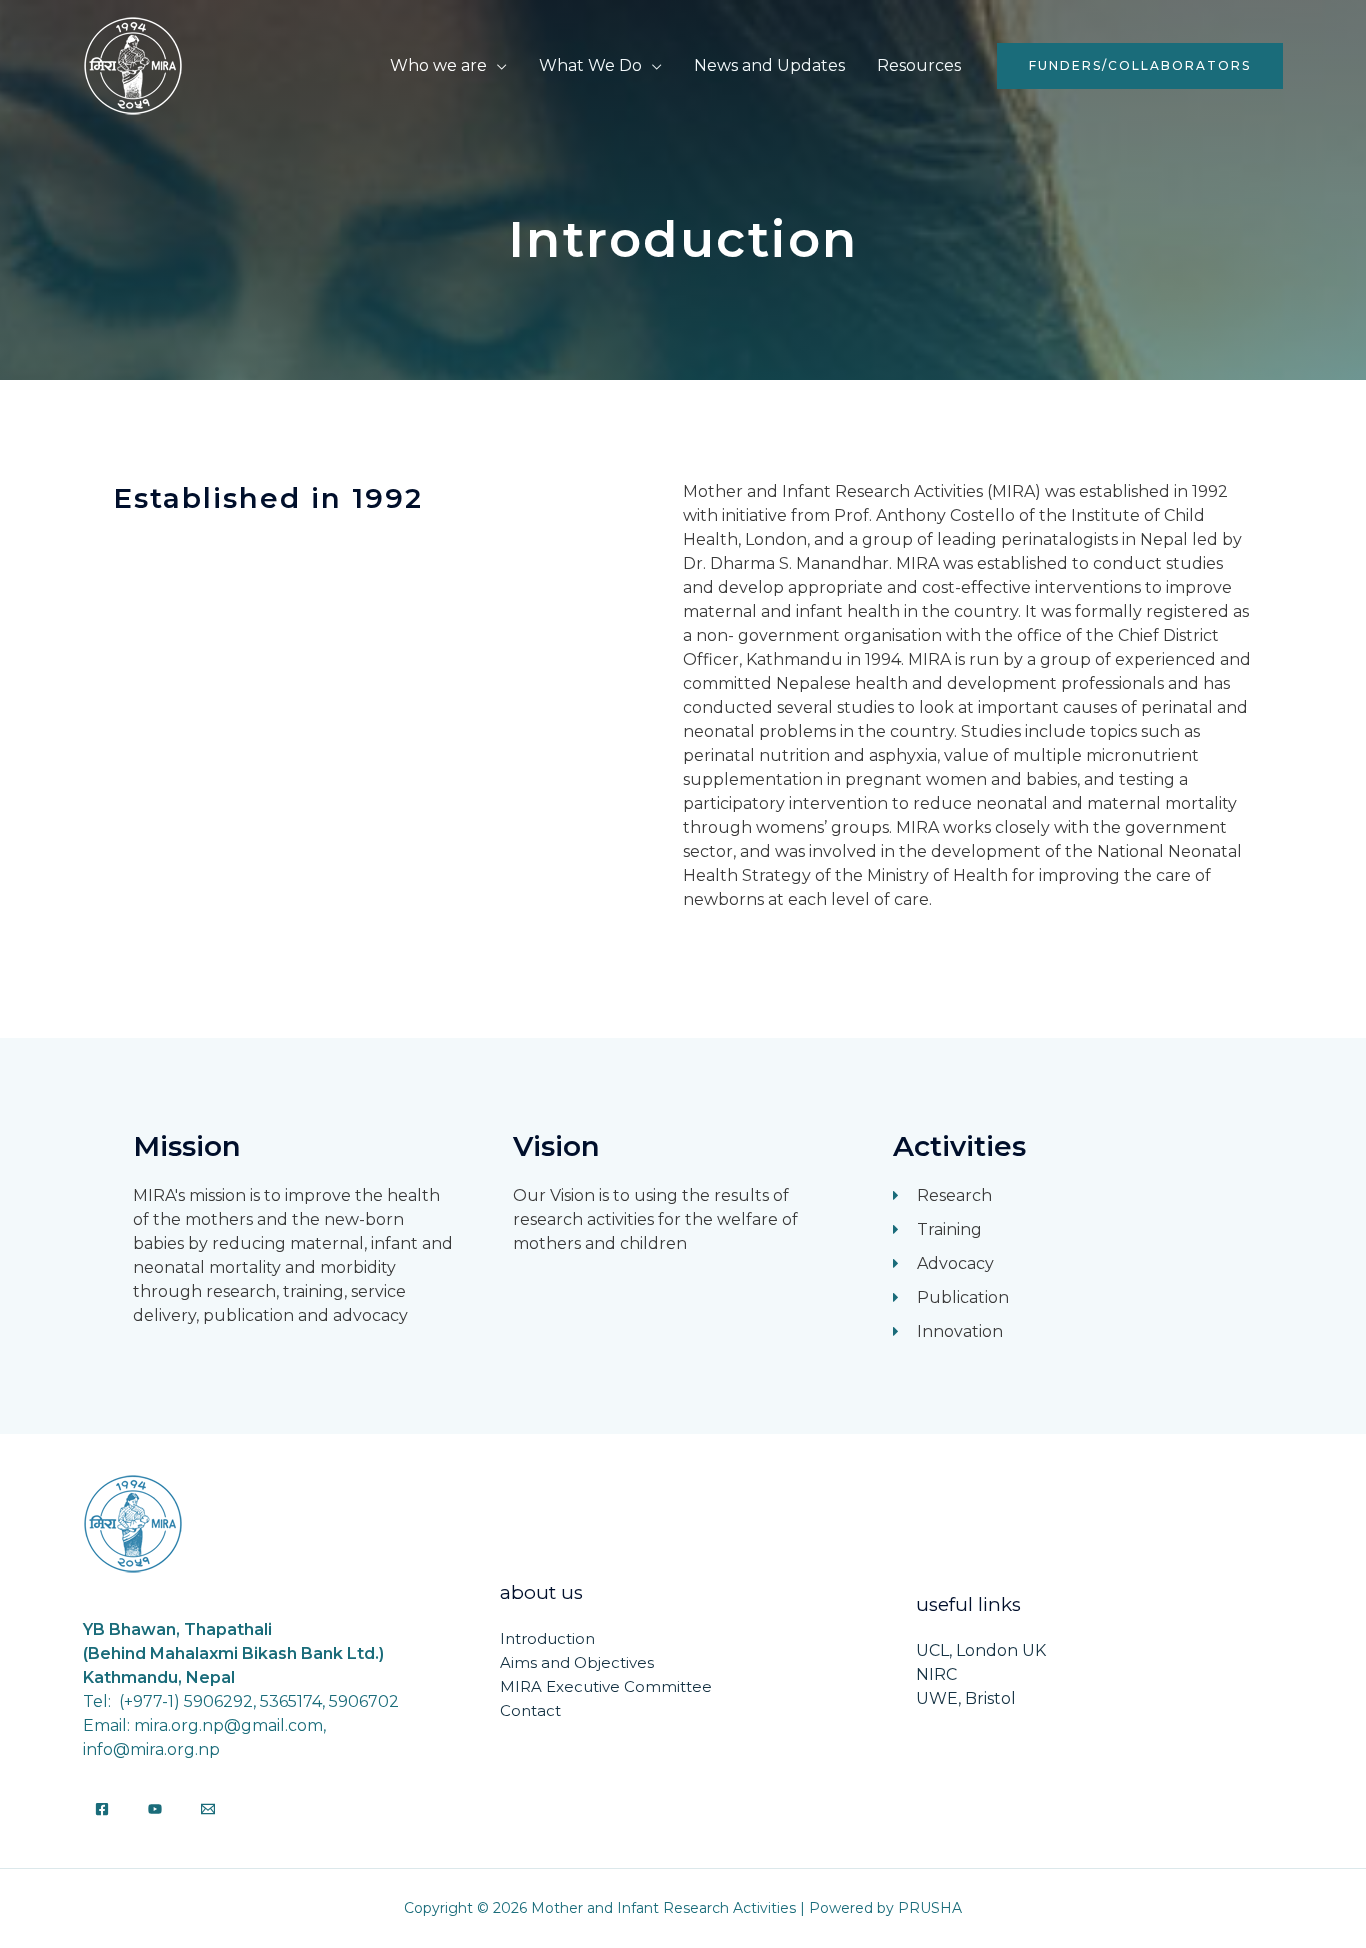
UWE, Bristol (966, 1698)
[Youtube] (155, 1809)
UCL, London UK (981, 1650)
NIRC (936, 1674)
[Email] (208, 1809)
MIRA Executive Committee (606, 1686)
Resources (919, 65)
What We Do (590, 65)
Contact (530, 1710)
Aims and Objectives (577, 1662)
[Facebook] (102, 1809)
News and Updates (769, 65)
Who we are (438, 65)
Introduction (547, 1638)
